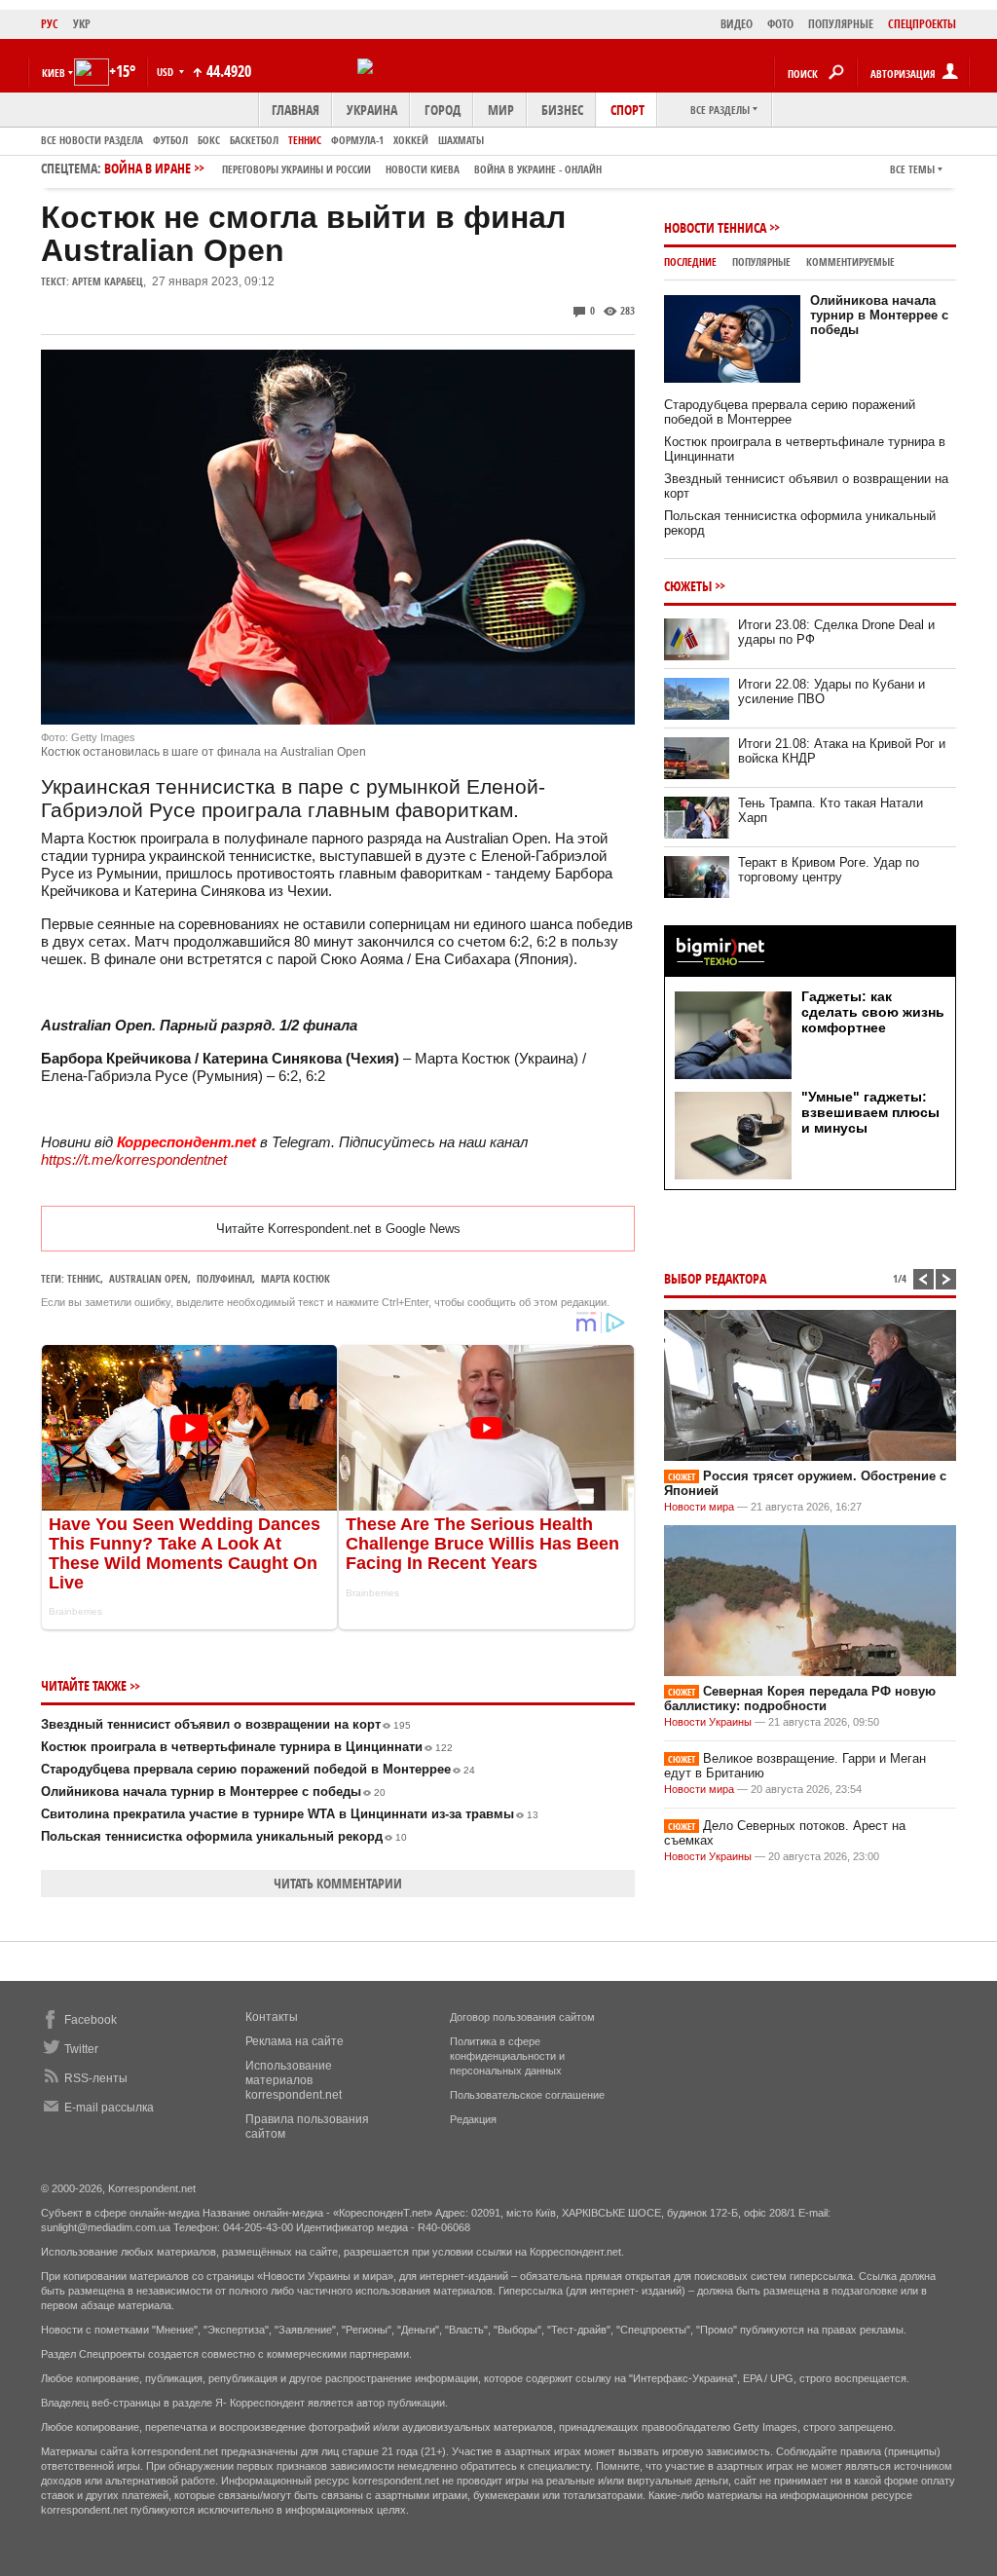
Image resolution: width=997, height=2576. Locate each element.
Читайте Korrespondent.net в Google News (338, 1229)
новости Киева (423, 169)
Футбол (170, 140)
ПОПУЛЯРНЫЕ (841, 24)
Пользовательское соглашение (527, 2095)
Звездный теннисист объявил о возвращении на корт (226, 1724)
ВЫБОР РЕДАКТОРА (715, 1278)
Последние (690, 261)
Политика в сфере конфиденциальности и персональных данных (507, 2056)
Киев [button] (54, 73)
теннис (84, 1278)
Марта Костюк (295, 1278)
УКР (82, 24)
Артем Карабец (108, 281)
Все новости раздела (92, 140)
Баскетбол (254, 140)
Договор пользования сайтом (522, 2017)
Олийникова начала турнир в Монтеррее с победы (213, 1792)
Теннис (305, 140)
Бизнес (562, 110)
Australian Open (148, 1278)
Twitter (81, 2049)
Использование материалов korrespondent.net (294, 2080)
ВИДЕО (737, 24)
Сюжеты (688, 586)
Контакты (272, 2017)
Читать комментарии (338, 1883)
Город (443, 110)
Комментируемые (850, 261)
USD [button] (166, 72)
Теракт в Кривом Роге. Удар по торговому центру (829, 870)
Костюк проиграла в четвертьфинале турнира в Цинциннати (247, 1747)
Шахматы (461, 140)
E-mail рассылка (109, 2108)
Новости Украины (708, 1722)
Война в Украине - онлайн (538, 169)
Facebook (91, 2020)
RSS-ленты (96, 2078)
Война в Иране (353, 168)
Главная (295, 110)
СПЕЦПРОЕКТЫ (922, 24)
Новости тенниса (715, 227)
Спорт (628, 110)
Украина (372, 110)
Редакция (473, 2119)
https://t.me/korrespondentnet (134, 1159)
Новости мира (699, 1507)
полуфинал (224, 1278)
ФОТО (780, 24)
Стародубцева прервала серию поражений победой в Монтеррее (258, 1769)
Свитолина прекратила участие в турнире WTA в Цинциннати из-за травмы (290, 1814)
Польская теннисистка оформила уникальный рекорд (224, 1836)
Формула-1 (357, 140)
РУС (50, 24)
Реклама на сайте (295, 2041)
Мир (501, 110)
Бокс (209, 140)
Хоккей (411, 140)
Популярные (761, 261)
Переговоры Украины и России (296, 169)
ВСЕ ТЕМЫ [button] (912, 169)
